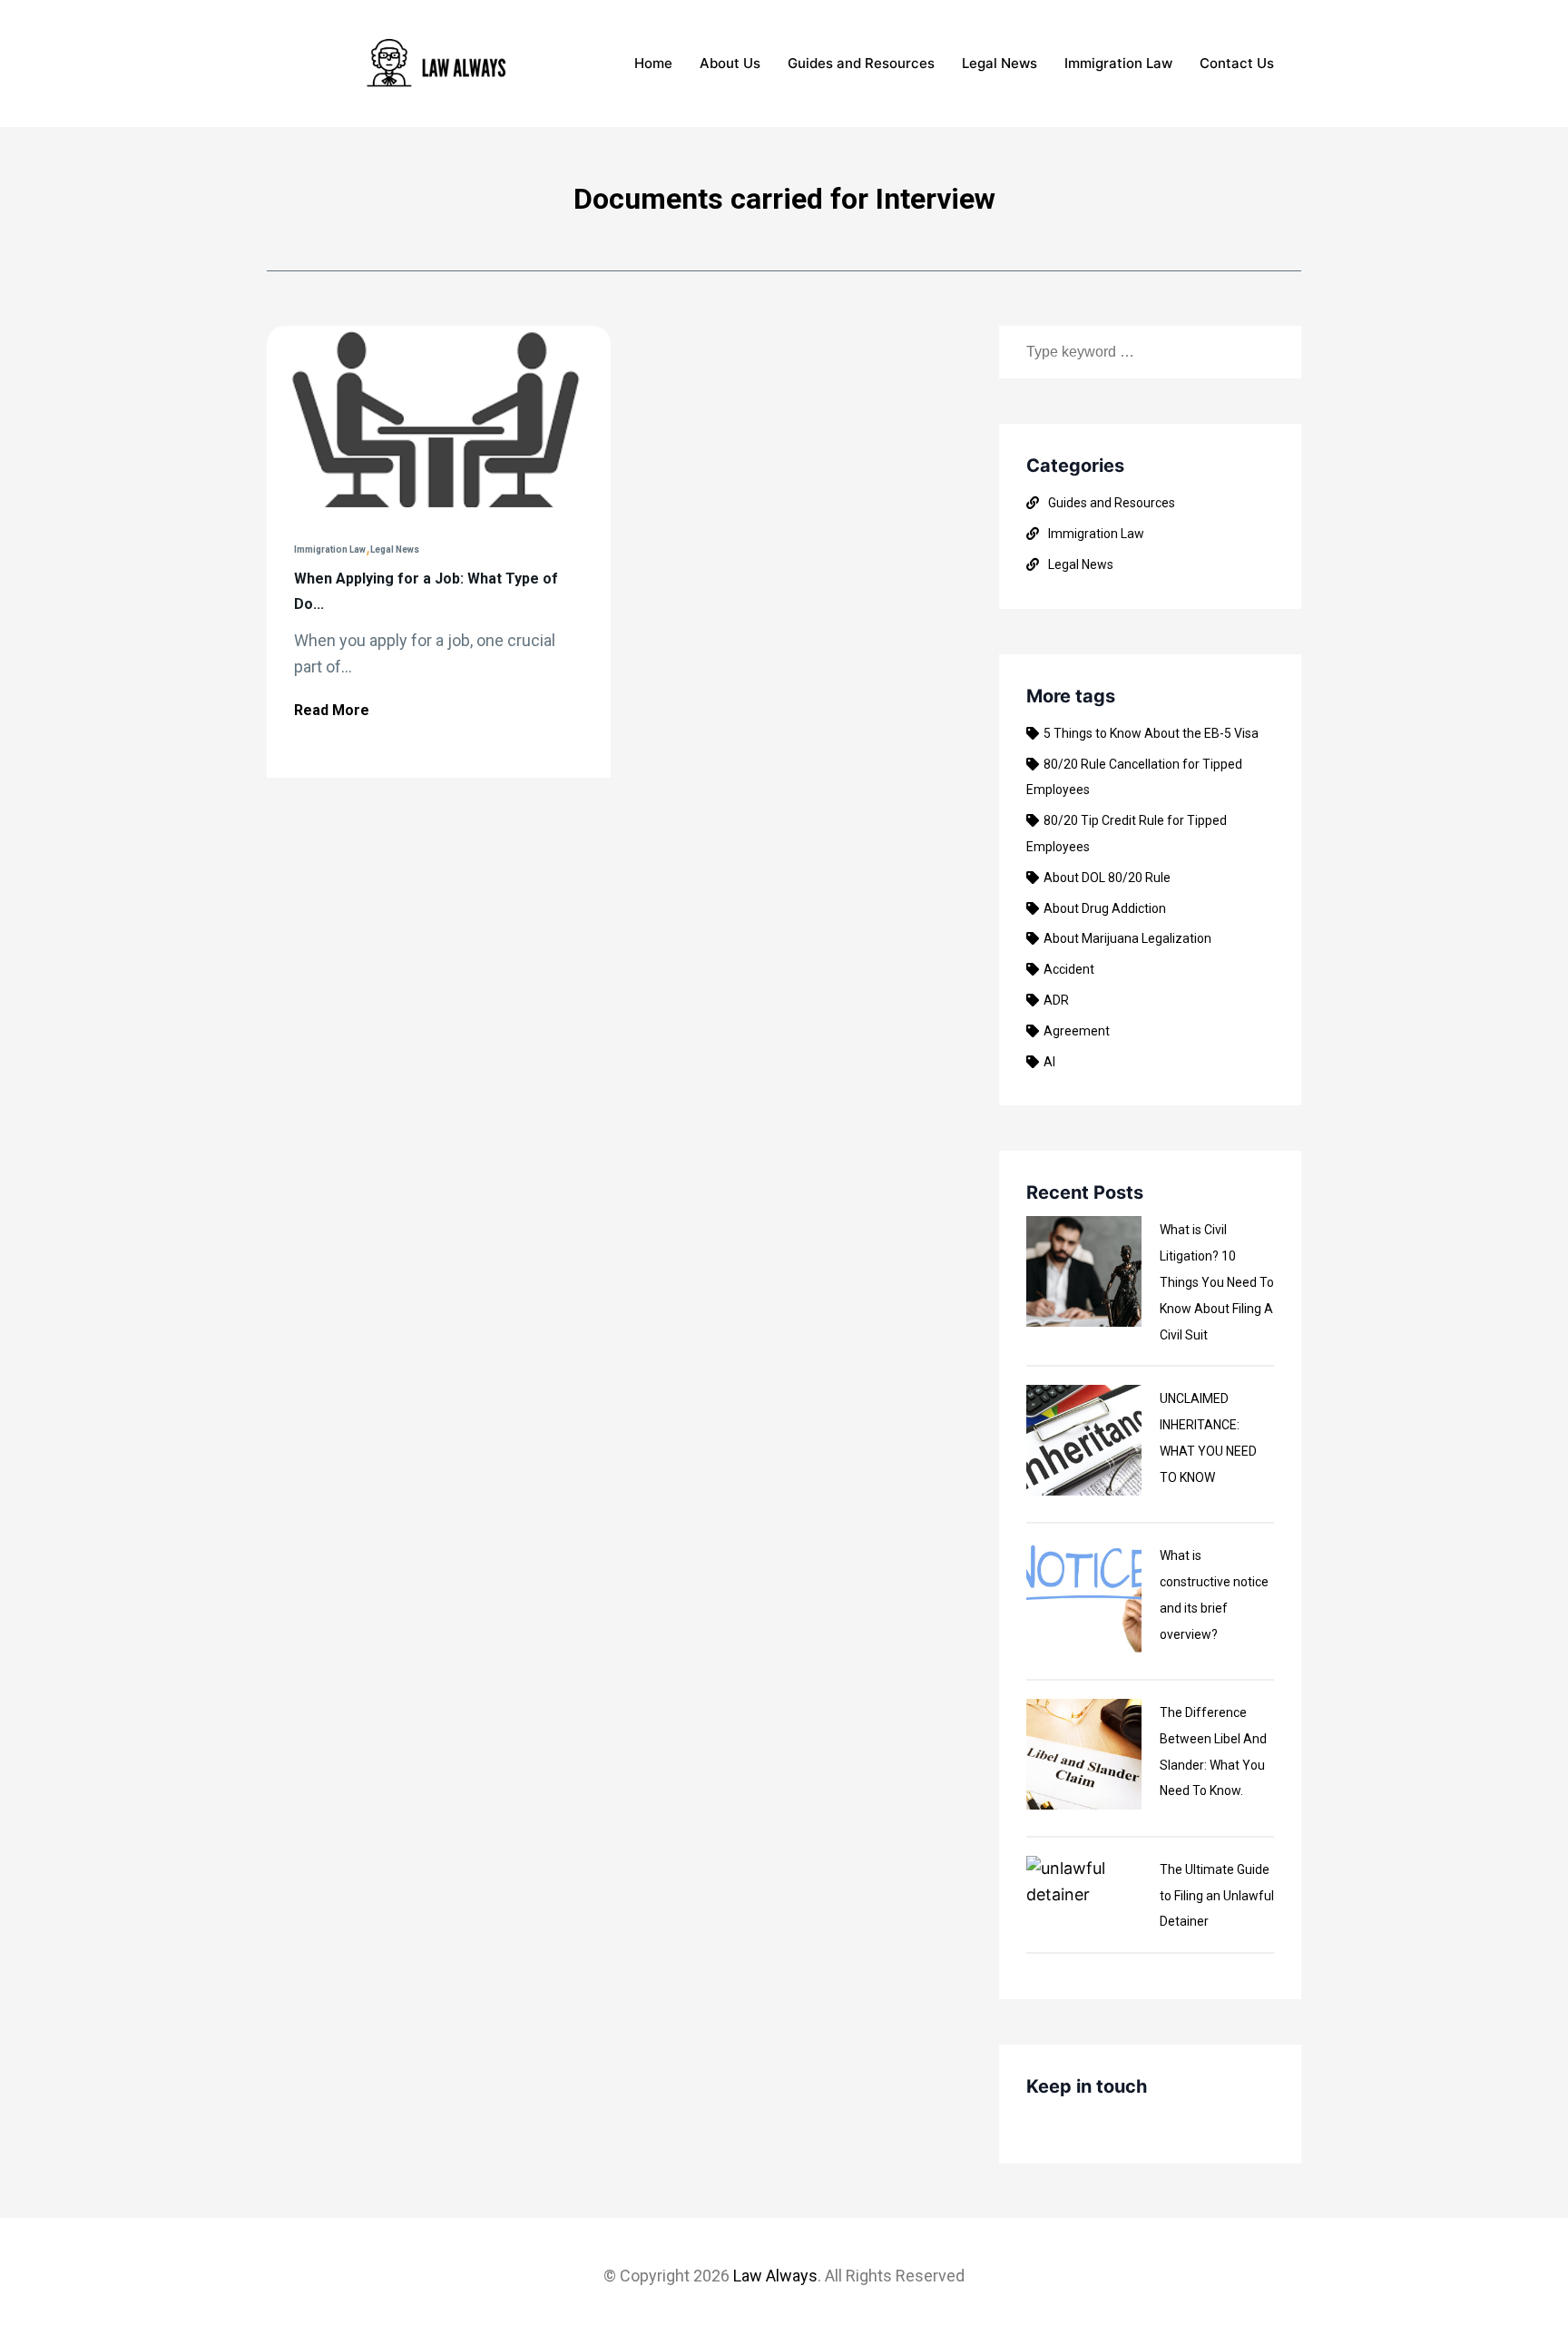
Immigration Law (1118, 63)
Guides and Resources (861, 63)
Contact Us (1237, 63)
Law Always (775, 2276)
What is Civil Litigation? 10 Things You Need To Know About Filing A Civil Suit (1217, 1282)
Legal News (1000, 63)
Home (653, 63)
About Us (730, 63)
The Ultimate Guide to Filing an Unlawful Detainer (1217, 1896)
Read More (332, 710)
